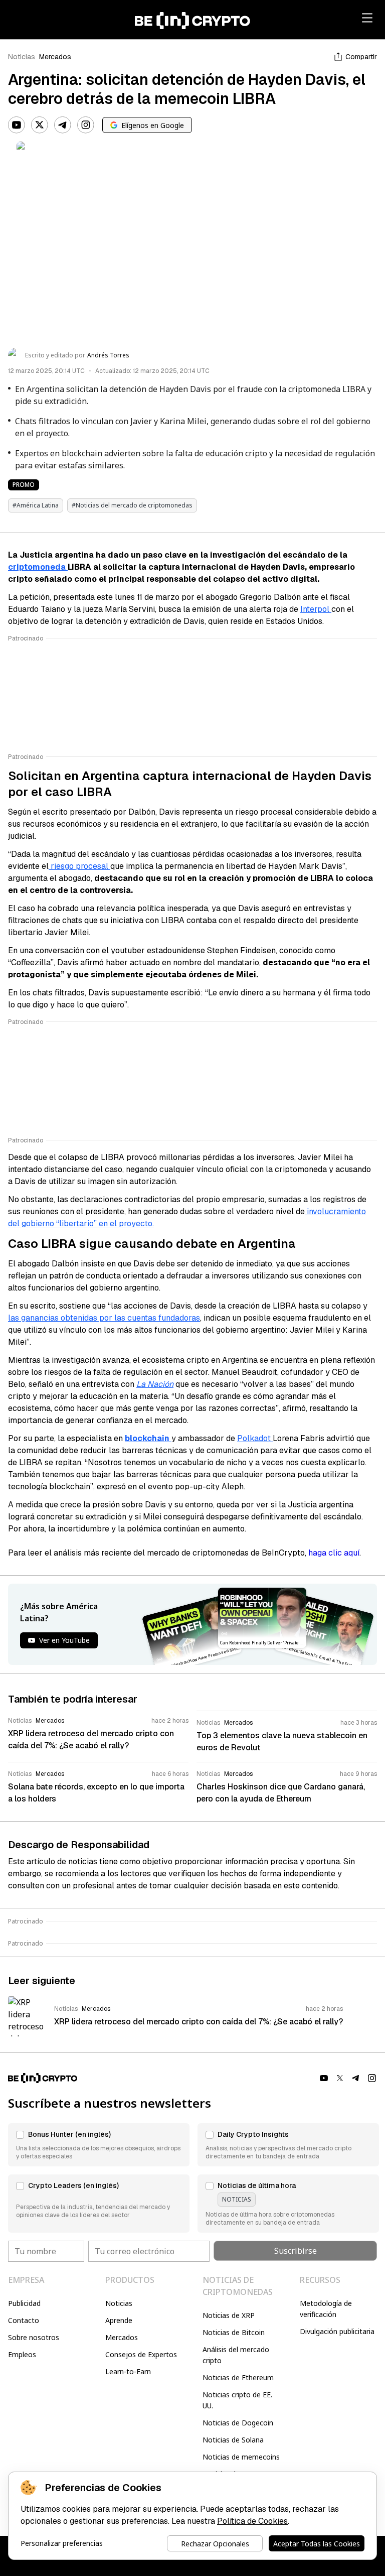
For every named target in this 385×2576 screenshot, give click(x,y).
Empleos (22, 2354)
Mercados (55, 57)
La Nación (155, 1384)
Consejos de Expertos (141, 2354)
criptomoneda (38, 567)
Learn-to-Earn (128, 2371)
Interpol (316, 609)
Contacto (24, 2320)
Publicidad (24, 2303)
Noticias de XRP (229, 2315)
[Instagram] (86, 125)
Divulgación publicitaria (337, 2331)
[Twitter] (40, 125)
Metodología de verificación (326, 2309)
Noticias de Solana (233, 2440)
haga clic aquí (334, 1553)
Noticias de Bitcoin (234, 2332)
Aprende (119, 2320)
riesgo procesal (79, 866)
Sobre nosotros (34, 2337)
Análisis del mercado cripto (236, 2355)
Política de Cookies (252, 2521)
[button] (99, 2145)
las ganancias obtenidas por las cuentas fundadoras (104, 1318)
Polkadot (255, 1438)
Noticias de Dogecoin (238, 2423)
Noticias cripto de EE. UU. (237, 2400)
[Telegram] (63, 125)
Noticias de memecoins (241, 2457)
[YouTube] (17, 125)
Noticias (22, 57)
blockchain (148, 1438)
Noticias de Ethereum (238, 2377)
